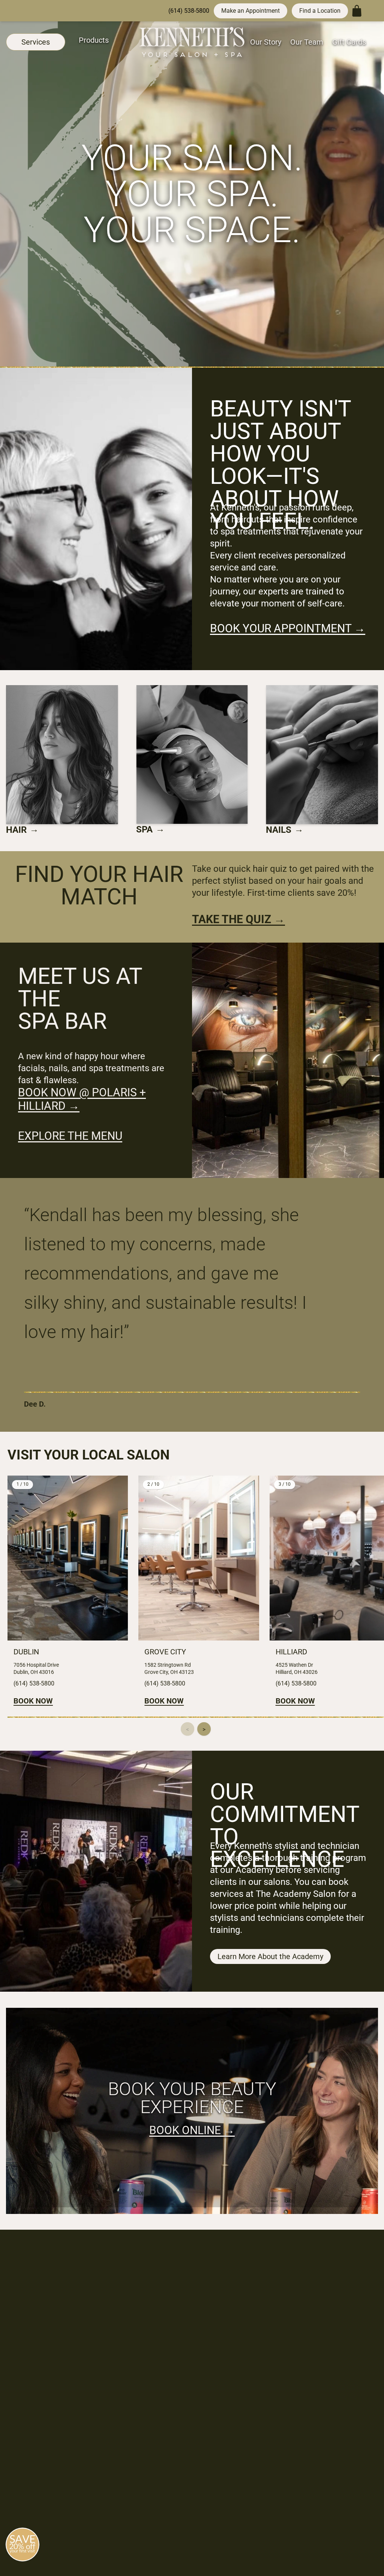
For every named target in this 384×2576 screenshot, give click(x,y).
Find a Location (320, 11)
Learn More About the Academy (270, 1956)
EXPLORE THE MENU (70, 1136)
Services (36, 42)
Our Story (266, 42)
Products (94, 40)
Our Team (307, 42)
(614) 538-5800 (189, 11)
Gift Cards (349, 42)
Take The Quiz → (238, 919)
